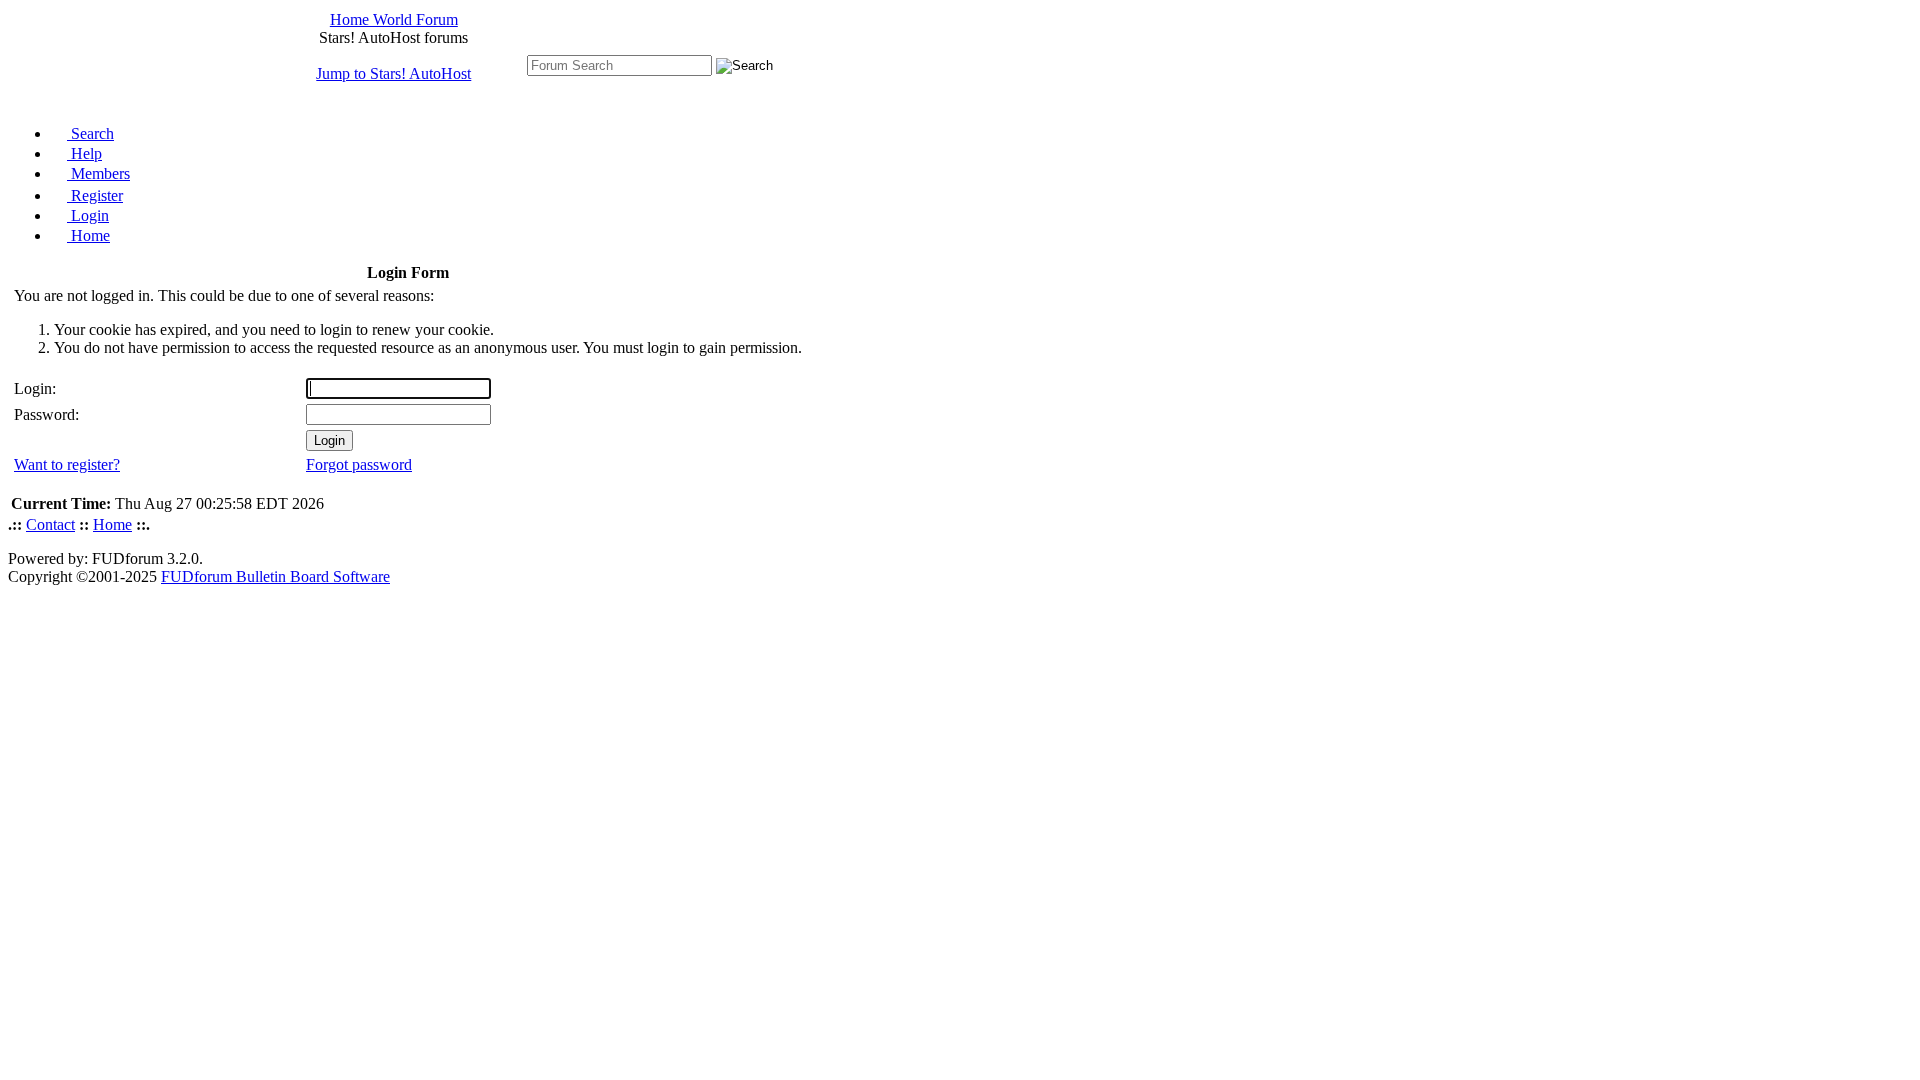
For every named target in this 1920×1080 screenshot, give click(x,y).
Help (84, 153)
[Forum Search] (619, 64)
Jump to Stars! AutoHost (393, 73)
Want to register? (67, 464)
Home (88, 235)
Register (95, 195)
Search (90, 133)
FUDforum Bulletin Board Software (275, 576)
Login (88, 215)
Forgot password (359, 464)
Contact (50, 524)
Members (98, 173)
